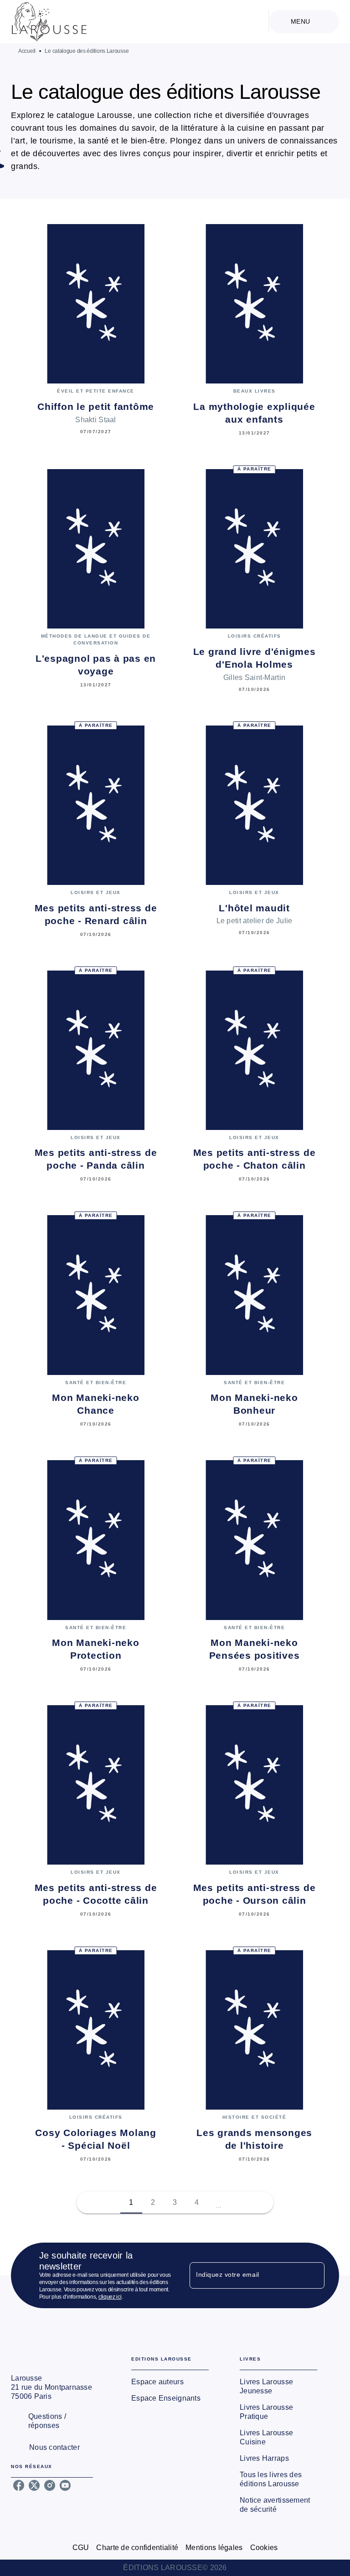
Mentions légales (214, 2548)
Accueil (27, 51)
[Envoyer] (314, 2275)
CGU (81, 2548)
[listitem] (19, 2485)
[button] (219, 2203)
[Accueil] (49, 22)
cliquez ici (110, 2297)
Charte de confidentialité (137, 2548)
